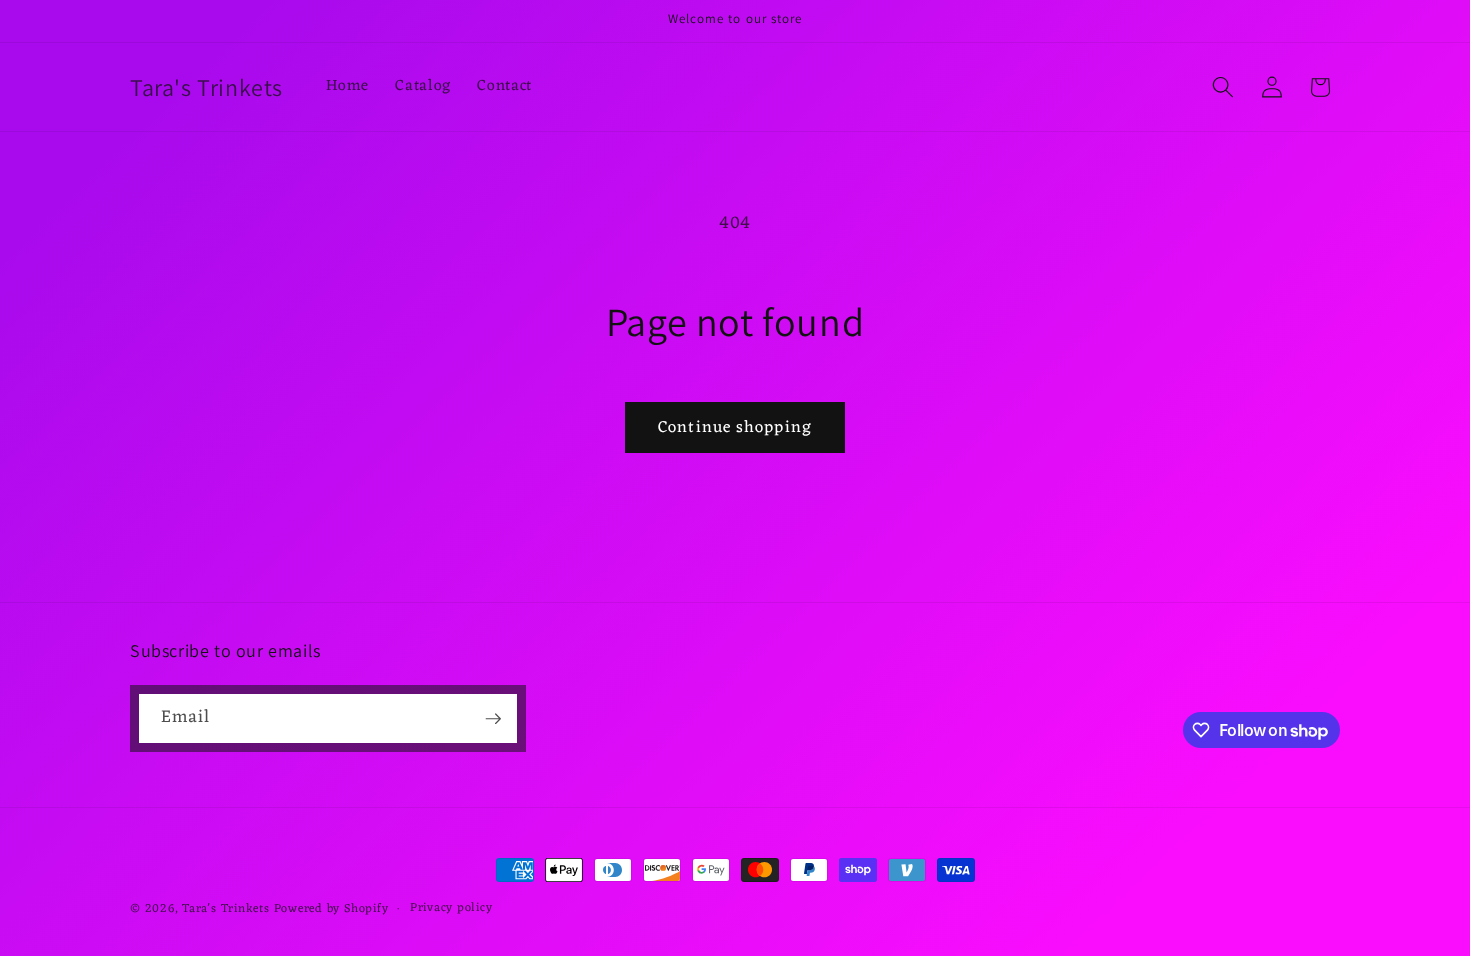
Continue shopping (735, 427)
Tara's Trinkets (227, 909)
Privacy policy (451, 909)
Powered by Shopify (331, 909)
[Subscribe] (493, 719)
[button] (1223, 87)
